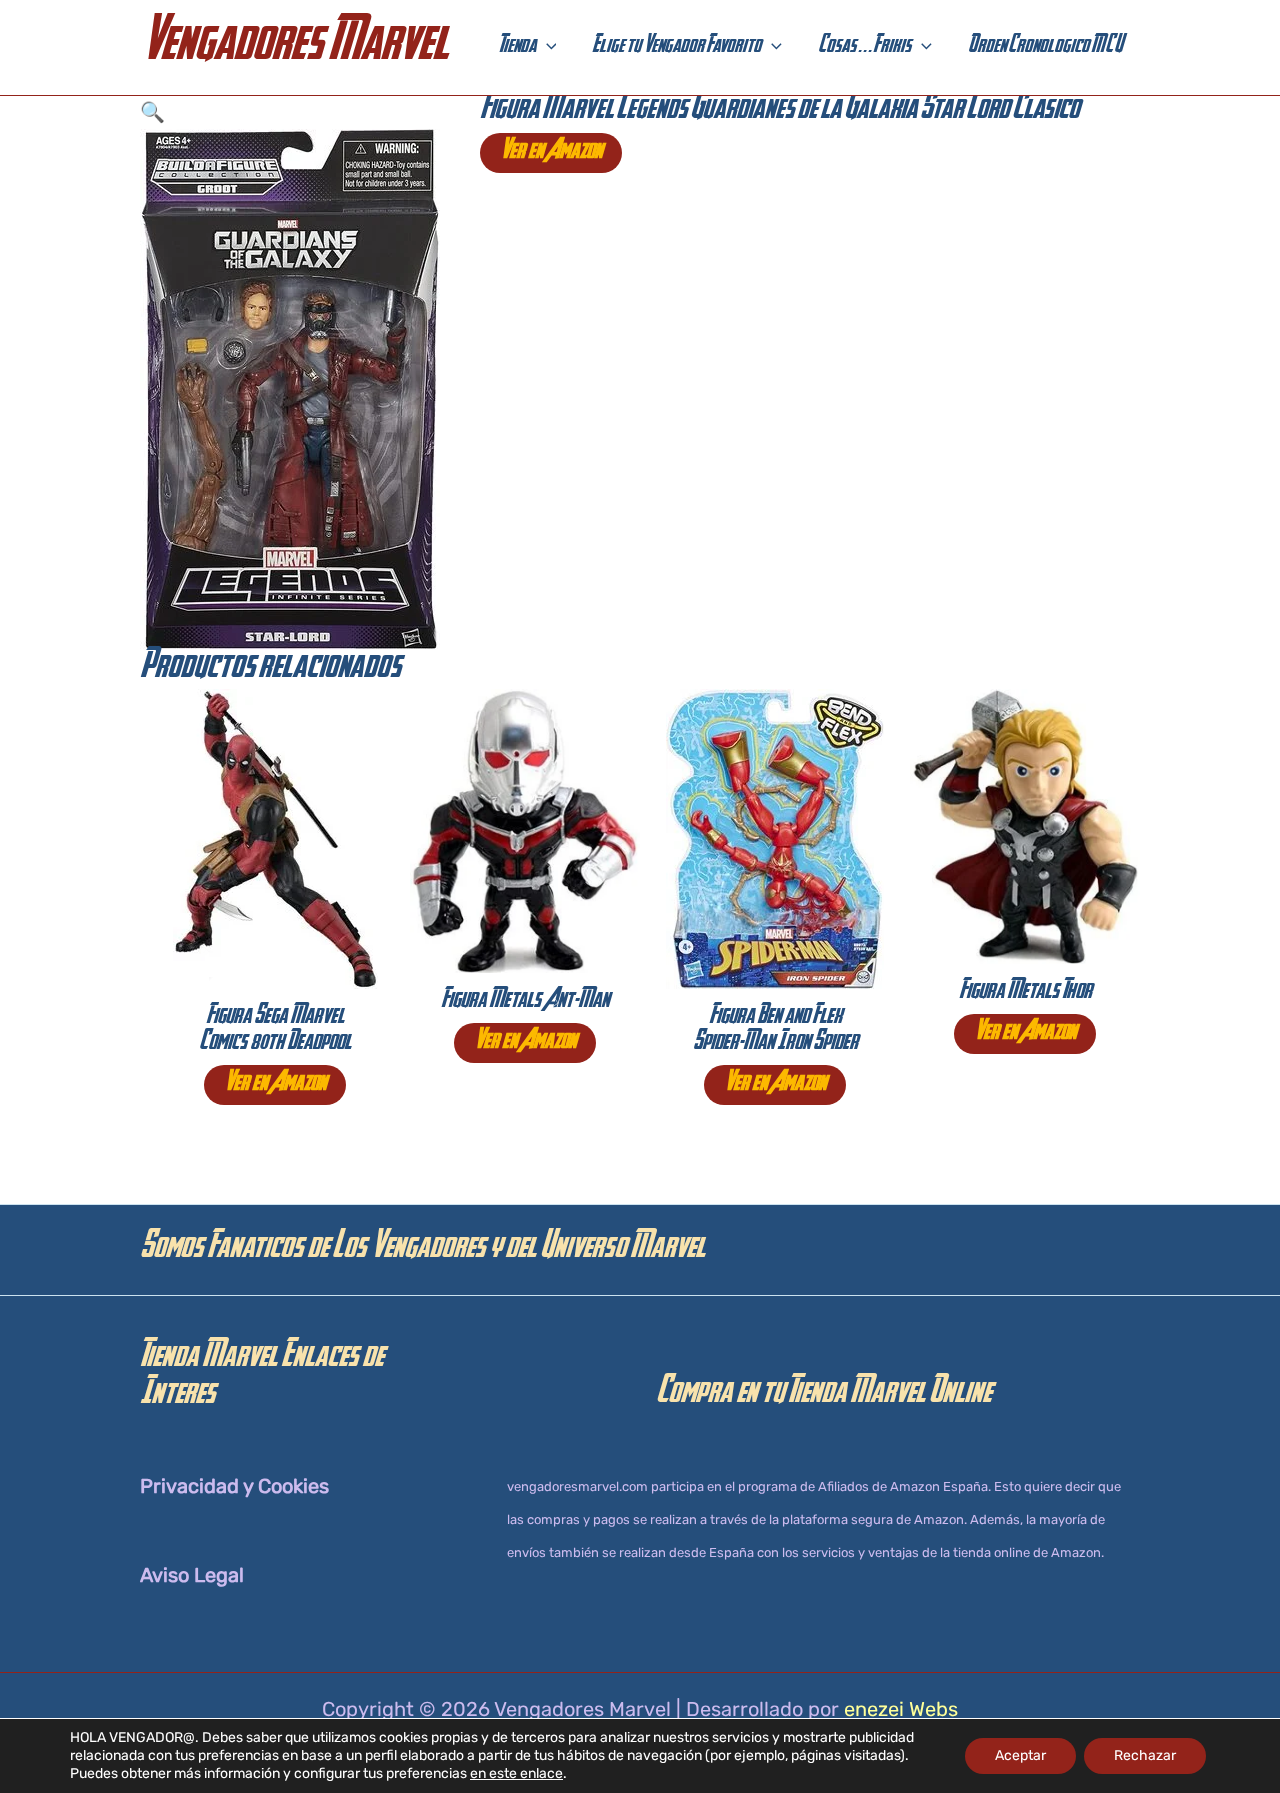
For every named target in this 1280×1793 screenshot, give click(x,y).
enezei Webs (901, 1709)
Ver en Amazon (551, 153)
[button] (546, 48)
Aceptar (1020, 1755)
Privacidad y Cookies (234, 1486)
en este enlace (516, 1773)
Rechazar (1145, 1755)
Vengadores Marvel (294, 47)
